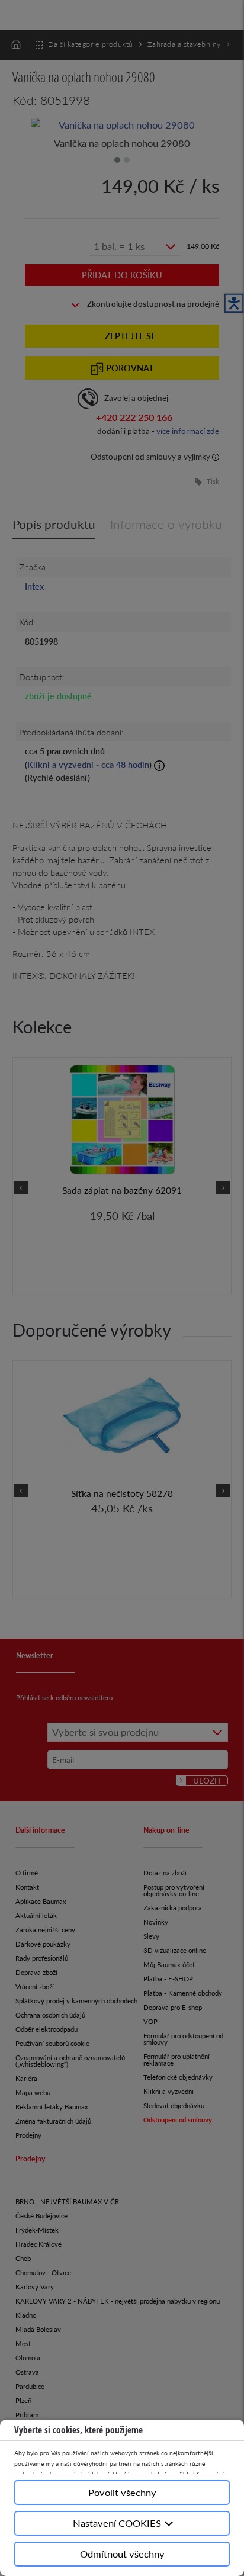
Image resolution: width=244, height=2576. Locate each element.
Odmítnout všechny (122, 2554)
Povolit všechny (122, 2492)
